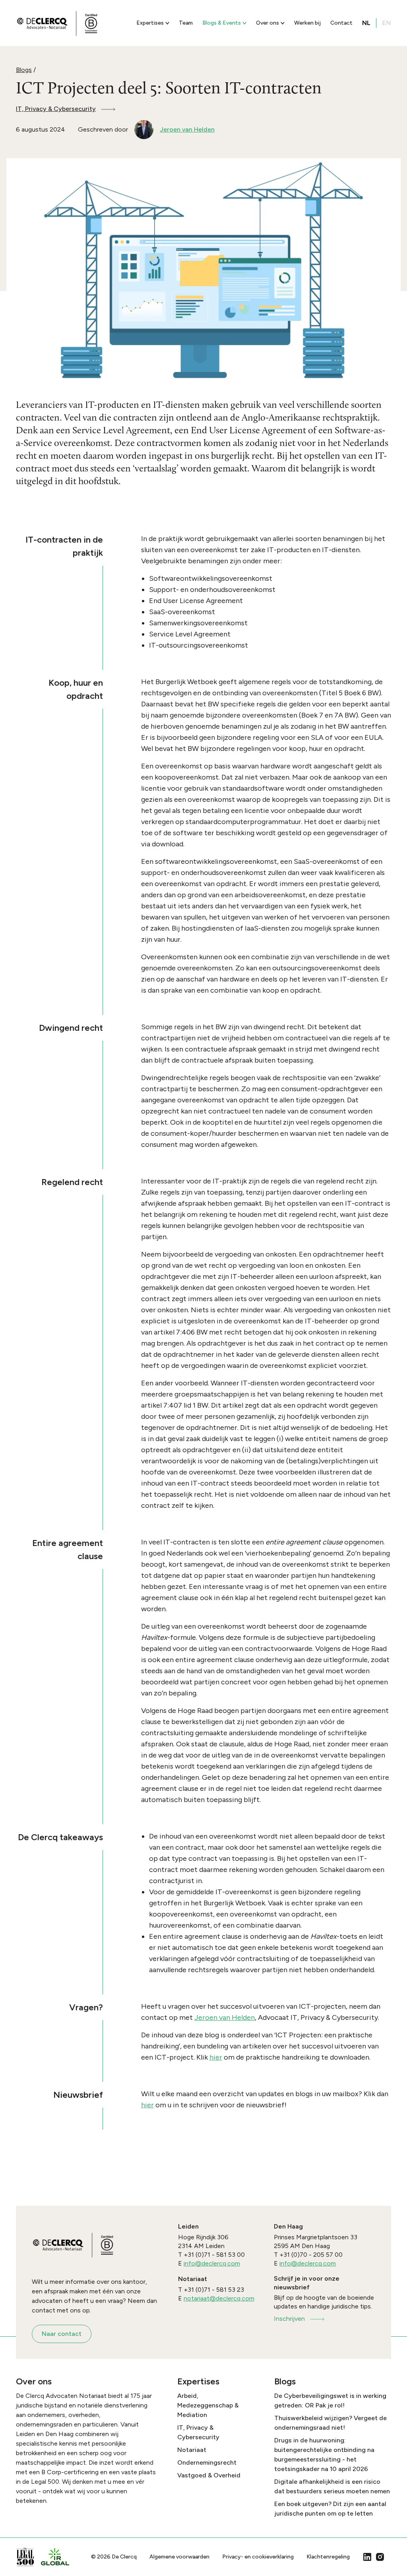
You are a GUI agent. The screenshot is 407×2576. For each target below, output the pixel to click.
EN (387, 23)
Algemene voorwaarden (179, 2557)
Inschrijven (289, 2319)
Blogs (24, 70)
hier (216, 2057)
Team (186, 23)
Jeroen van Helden (225, 2017)
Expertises (150, 23)
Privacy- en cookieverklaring (258, 2557)
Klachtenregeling (328, 2557)
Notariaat (192, 2450)
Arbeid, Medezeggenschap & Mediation (208, 2405)
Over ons (267, 23)
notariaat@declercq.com (219, 2298)
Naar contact (62, 2334)
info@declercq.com (212, 2263)
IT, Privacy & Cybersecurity (56, 109)
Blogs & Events (222, 23)
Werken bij (307, 23)
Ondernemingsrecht (207, 2463)
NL (366, 23)
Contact (341, 23)
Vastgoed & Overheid (209, 2475)
